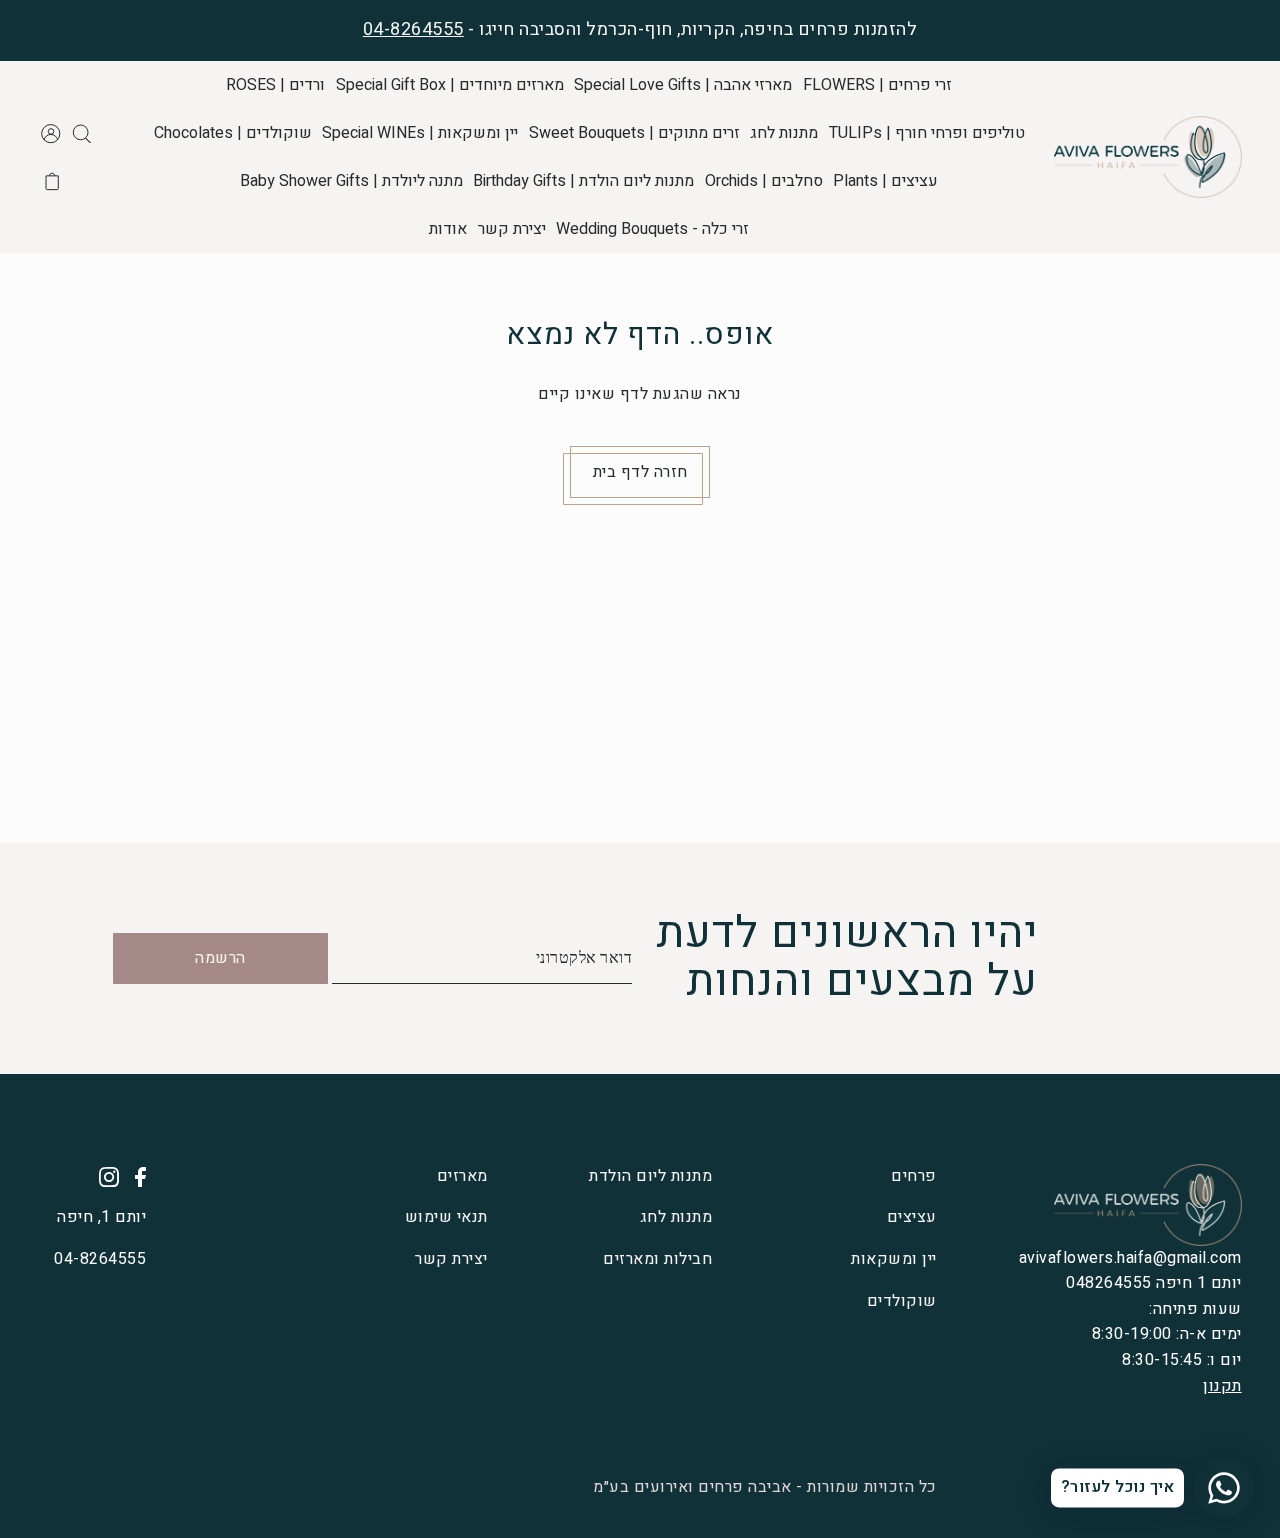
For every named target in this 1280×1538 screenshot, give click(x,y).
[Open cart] (52, 181)
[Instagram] (103, 1177)
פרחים (914, 1176)
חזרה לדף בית (640, 472)
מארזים (462, 1176)
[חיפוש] (81, 133)
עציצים (912, 1217)
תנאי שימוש (446, 1217)
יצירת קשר (451, 1259)
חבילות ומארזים (657, 1259)
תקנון (1222, 1386)
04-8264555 (413, 29)
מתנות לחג (676, 1217)
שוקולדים (902, 1301)
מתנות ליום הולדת (650, 1176)
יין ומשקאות (894, 1259)
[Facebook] (134, 1177)
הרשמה (220, 958)
